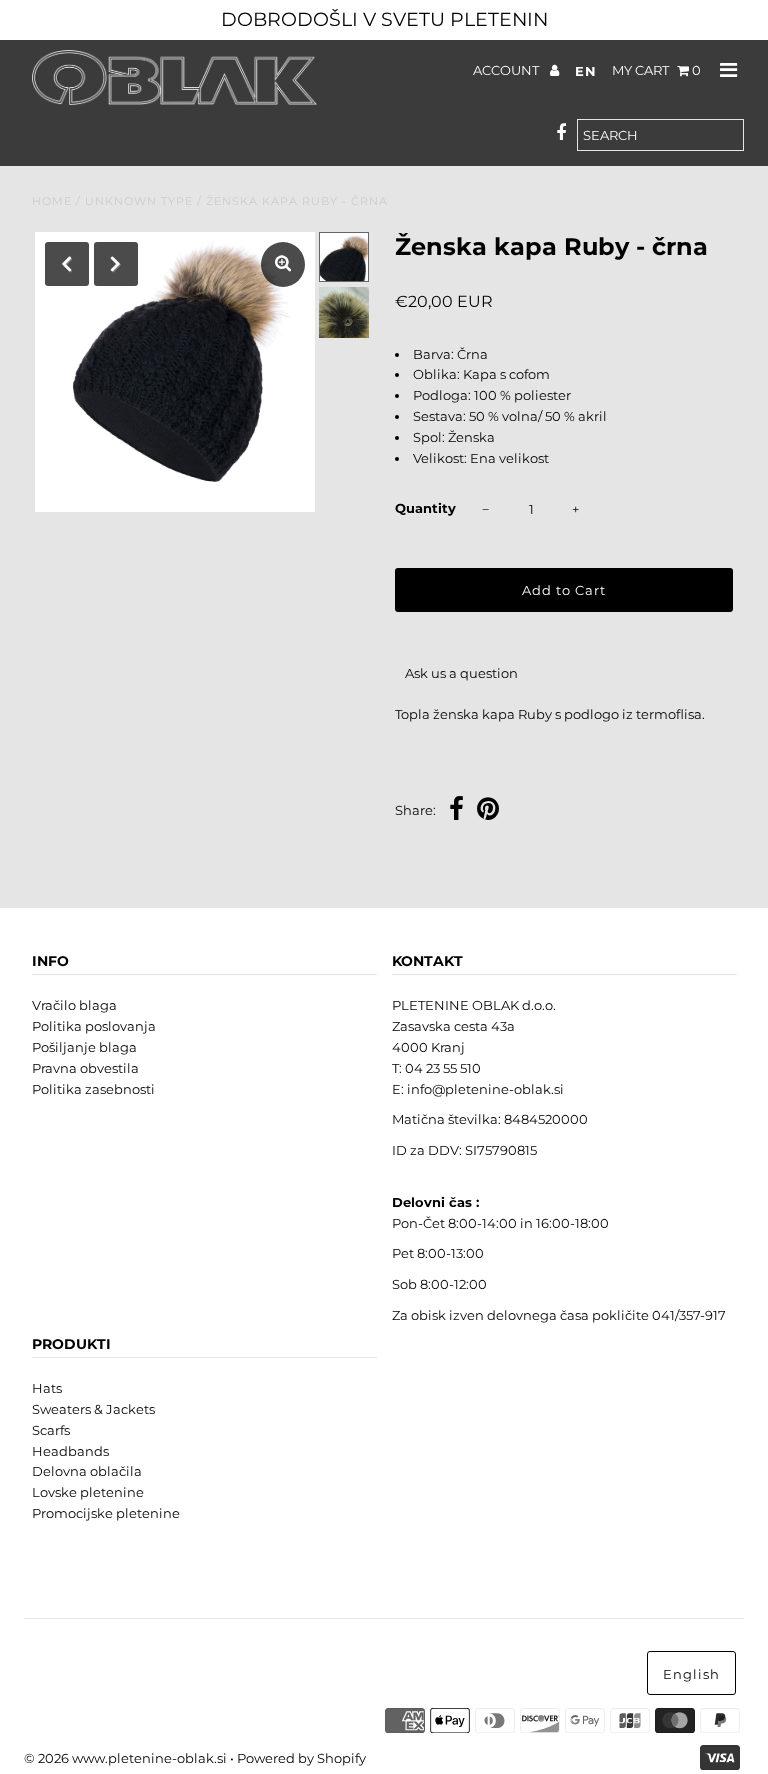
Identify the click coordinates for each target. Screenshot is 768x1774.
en (586, 71)
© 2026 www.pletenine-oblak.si (125, 1758)
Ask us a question (461, 673)
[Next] (116, 264)
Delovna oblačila (87, 1471)
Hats (47, 1388)
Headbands (70, 1451)
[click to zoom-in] (283, 264)
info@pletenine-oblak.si (485, 1089)
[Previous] (67, 264)
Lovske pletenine (88, 1492)
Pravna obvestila (85, 1068)
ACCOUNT (507, 70)
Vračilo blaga (74, 1005)
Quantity (425, 508)
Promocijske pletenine (106, 1513)
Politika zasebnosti (93, 1089)
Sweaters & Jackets (93, 1409)
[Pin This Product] (488, 811)
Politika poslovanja (94, 1026)
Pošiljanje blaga (84, 1047)
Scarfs (51, 1430)
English (691, 1674)
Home (52, 201)
